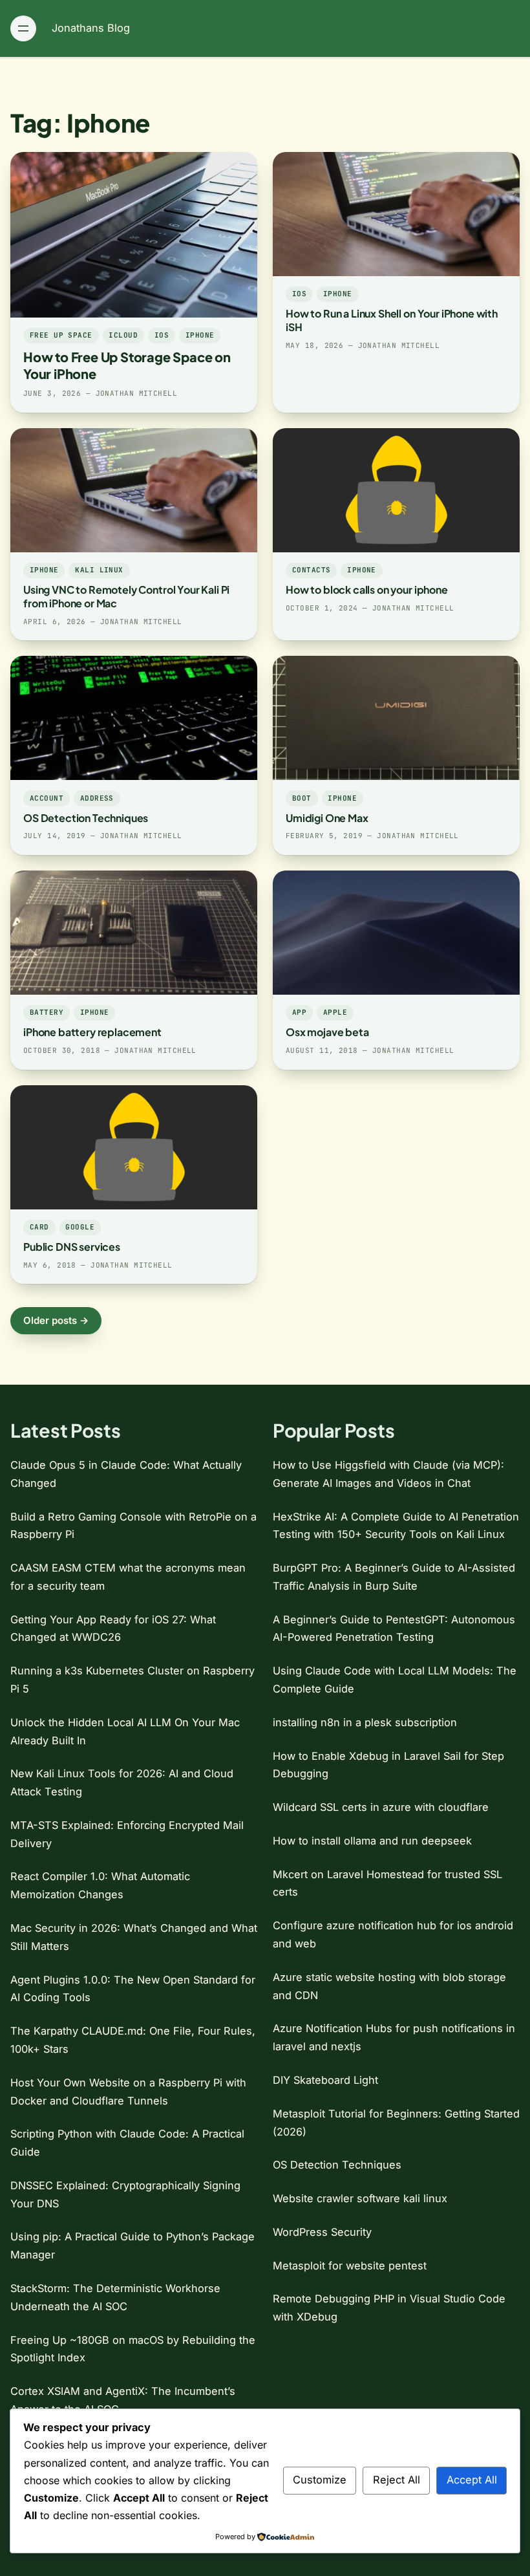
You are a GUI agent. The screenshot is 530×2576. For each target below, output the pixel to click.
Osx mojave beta (327, 1032)
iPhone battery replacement (92, 1032)
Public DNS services (72, 1247)
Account (47, 798)
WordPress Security (322, 2232)
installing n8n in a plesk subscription (365, 1722)
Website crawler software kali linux (360, 2198)
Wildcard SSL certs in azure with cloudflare (381, 1807)
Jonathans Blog (91, 28)
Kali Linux (99, 570)
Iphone (200, 335)
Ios (162, 335)
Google (80, 1227)
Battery (47, 1012)
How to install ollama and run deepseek (372, 1841)
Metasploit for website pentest (350, 2266)
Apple (335, 1012)
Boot (302, 798)
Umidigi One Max (327, 818)
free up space (61, 335)
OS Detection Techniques (86, 818)
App (299, 1012)
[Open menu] (23, 28)
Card (39, 1227)
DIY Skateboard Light (325, 2080)
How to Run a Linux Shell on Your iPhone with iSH (392, 320)
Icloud (123, 335)
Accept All (472, 2480)
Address (97, 798)
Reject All (397, 2480)
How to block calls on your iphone (367, 590)
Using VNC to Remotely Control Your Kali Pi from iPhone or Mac (126, 596)
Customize (320, 2480)
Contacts (312, 570)
